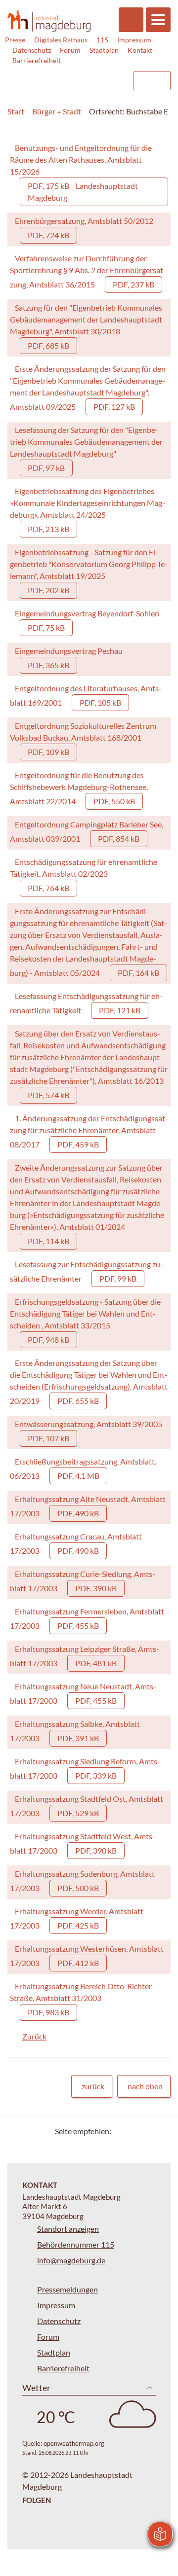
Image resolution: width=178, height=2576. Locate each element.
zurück (93, 2086)
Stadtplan (104, 50)
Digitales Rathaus (61, 40)
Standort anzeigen (68, 2229)
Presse (15, 40)
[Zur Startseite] (49, 21)
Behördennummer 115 (76, 2244)
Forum (70, 50)
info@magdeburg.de (71, 2260)
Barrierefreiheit (37, 60)
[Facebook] (135, 2131)
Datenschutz (32, 50)
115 (102, 40)
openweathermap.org (74, 2443)
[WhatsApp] (159, 2131)
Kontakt (140, 50)
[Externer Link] (45, 76)
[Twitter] (122, 2131)
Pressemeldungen (67, 2289)
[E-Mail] (147, 2131)
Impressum (134, 40)
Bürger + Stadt (57, 111)
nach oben (145, 2086)
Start (16, 111)
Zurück (34, 2036)
